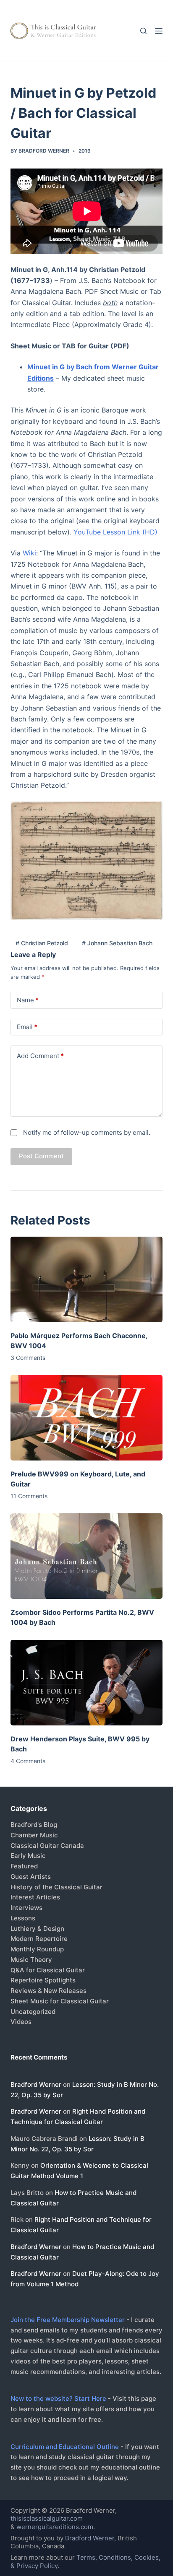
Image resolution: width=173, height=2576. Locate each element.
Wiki (29, 553)
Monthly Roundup (37, 1949)
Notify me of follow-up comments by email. (87, 1132)
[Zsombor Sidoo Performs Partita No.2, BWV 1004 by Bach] (87, 1556)
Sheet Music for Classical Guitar (60, 2001)
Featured (24, 1866)
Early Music (28, 1856)
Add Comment (40, 1056)
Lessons (23, 1918)
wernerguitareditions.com (55, 2527)
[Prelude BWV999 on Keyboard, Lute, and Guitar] (87, 1418)
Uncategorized (33, 2012)
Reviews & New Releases (48, 1991)
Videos (21, 2022)
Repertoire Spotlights (43, 1980)
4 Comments (28, 1761)
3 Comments (28, 1358)
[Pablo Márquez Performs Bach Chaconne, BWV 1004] (87, 1279)
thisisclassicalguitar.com (47, 2518)
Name (28, 1000)
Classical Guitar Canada (47, 1846)
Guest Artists (31, 1877)
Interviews (26, 1908)
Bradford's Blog (34, 1825)
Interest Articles (35, 1897)
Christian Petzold (42, 943)
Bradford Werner (36, 2084)
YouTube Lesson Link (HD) (115, 532)
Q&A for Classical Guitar (48, 1970)
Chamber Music (34, 1835)
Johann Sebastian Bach (117, 943)
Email (27, 1027)
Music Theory (31, 1960)
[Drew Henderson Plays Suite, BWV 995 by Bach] (87, 1683)
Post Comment (41, 1156)
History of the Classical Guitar (56, 1887)
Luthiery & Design (37, 1929)
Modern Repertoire (39, 1939)
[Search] (143, 31)
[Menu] (159, 31)
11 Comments (29, 1496)
